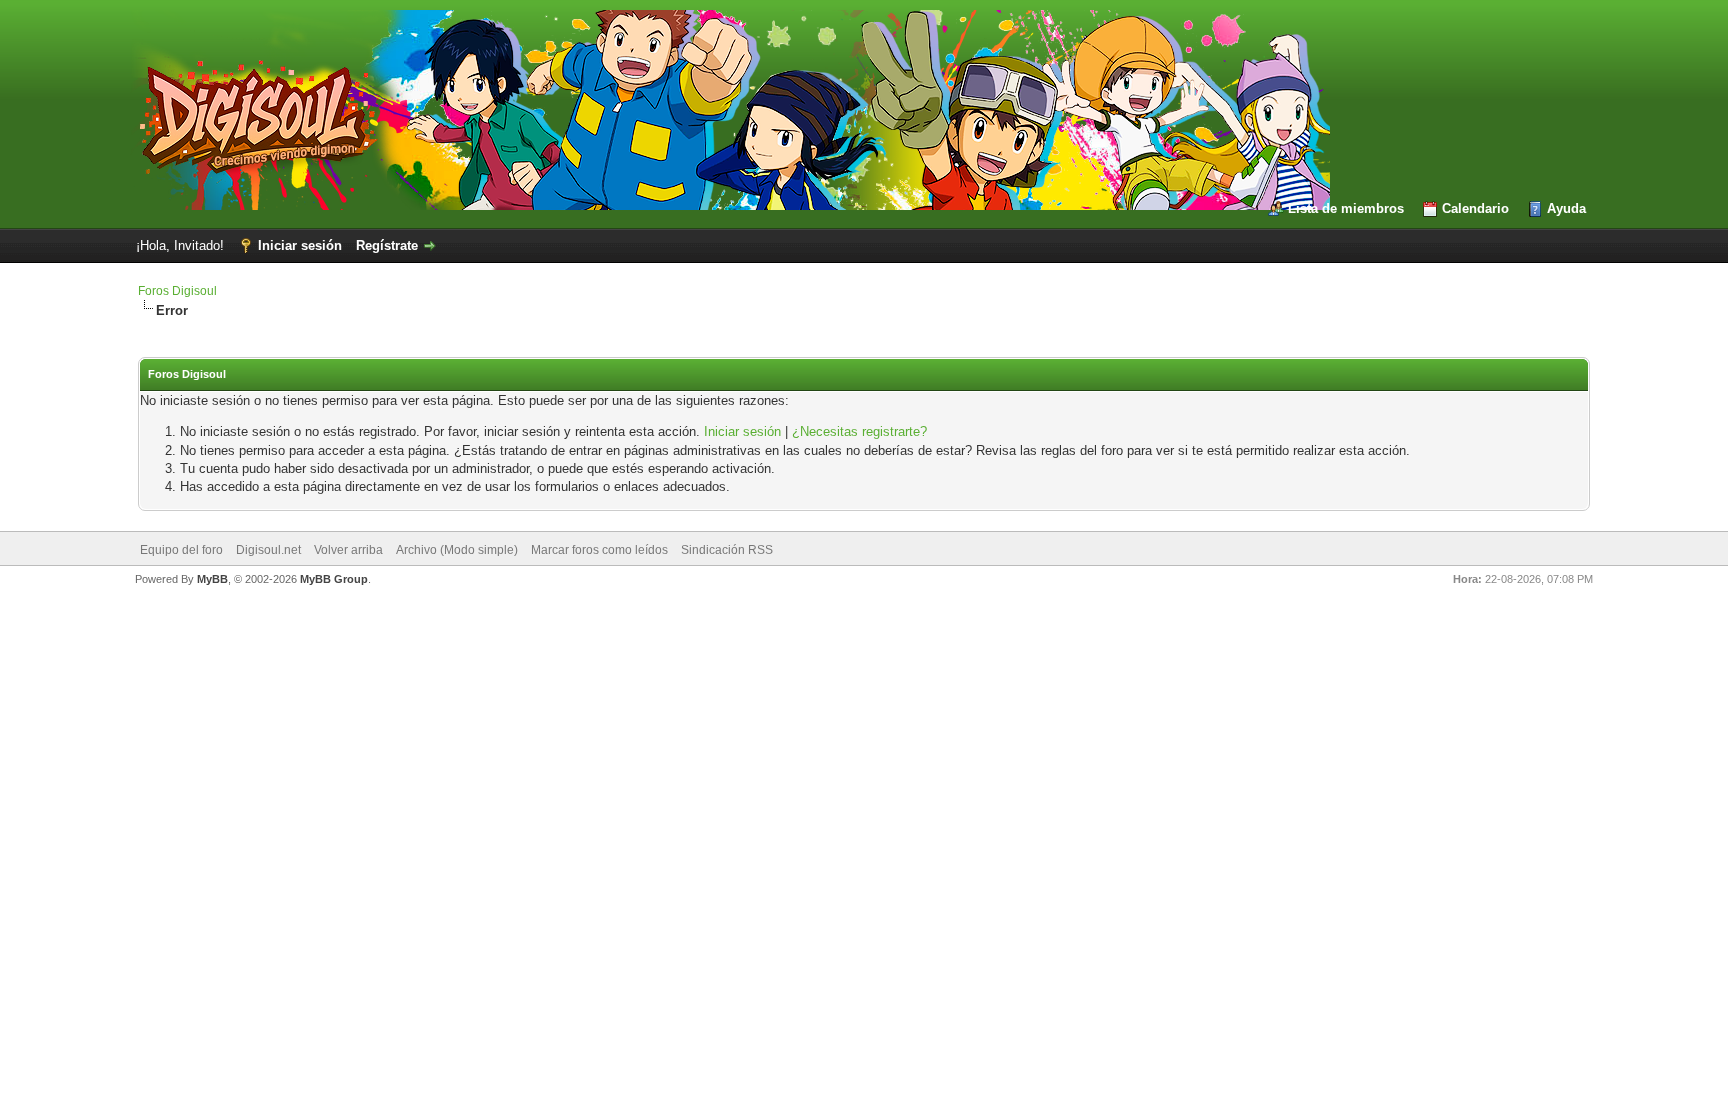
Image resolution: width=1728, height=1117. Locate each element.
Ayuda (1566, 208)
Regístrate (387, 245)
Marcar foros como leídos (599, 550)
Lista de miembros (1346, 208)
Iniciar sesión (300, 245)
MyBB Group (334, 579)
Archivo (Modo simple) (457, 550)
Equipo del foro (181, 550)
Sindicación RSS (727, 550)
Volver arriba (348, 550)
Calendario (1475, 208)
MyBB (212, 579)
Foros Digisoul (177, 291)
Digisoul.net (268, 550)
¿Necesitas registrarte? (859, 431)
